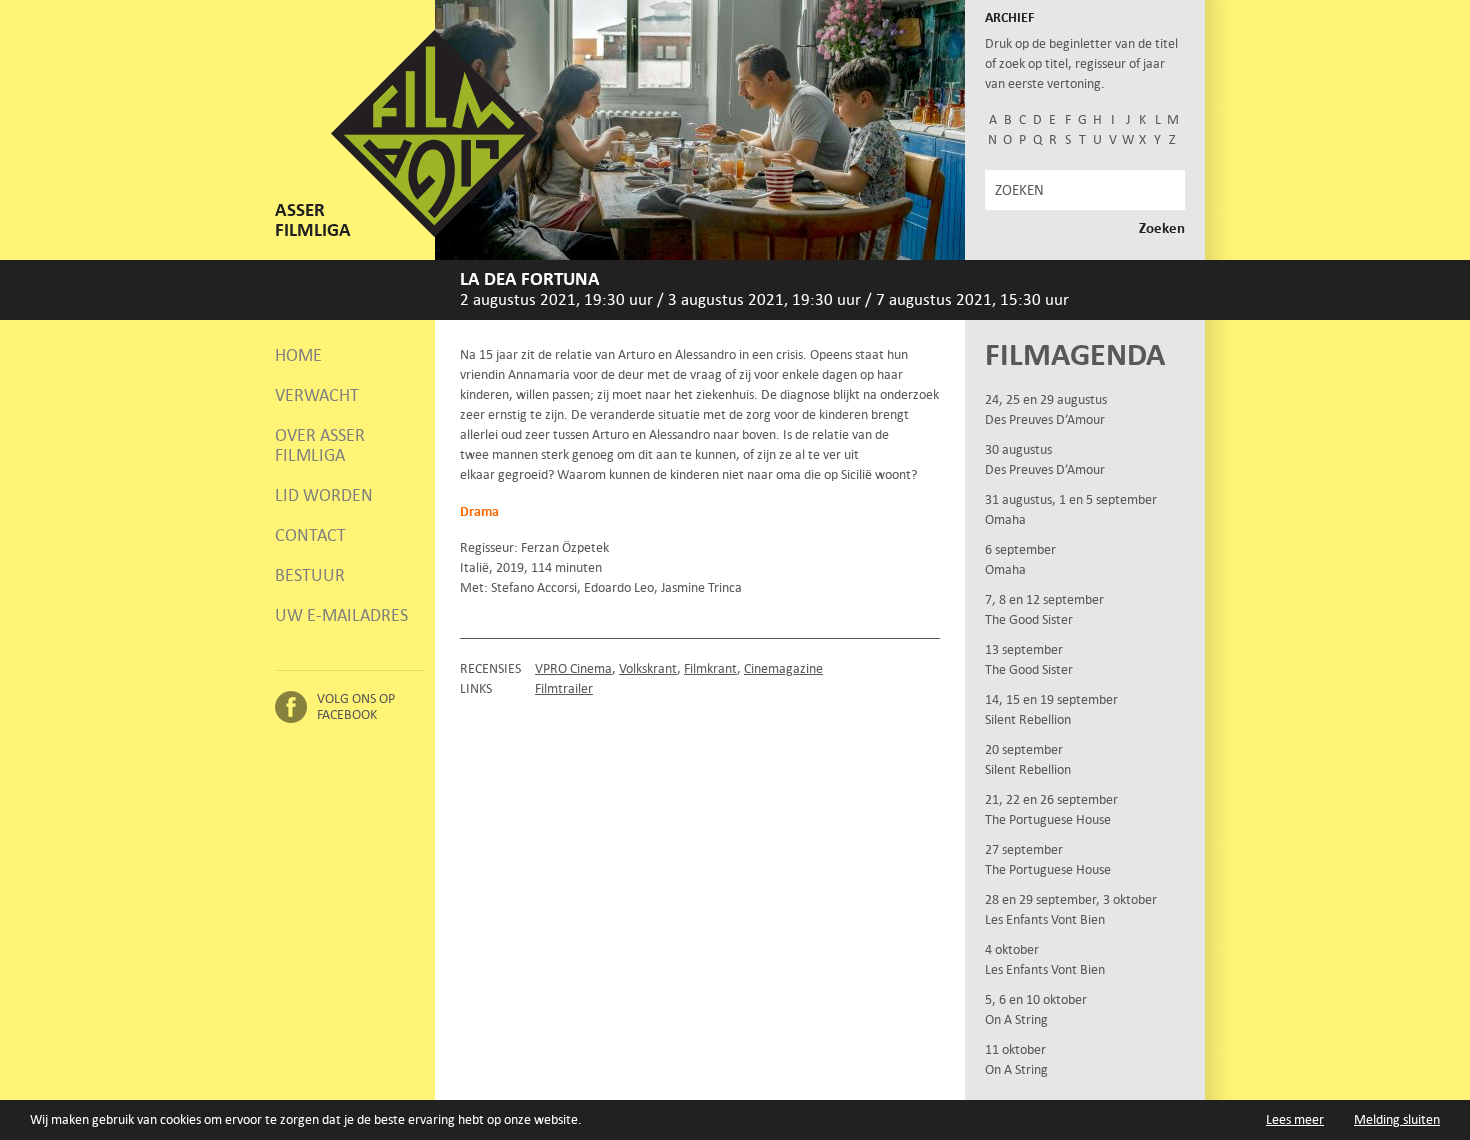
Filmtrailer (564, 688)
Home (298, 355)
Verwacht (317, 395)
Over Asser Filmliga (320, 445)
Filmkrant (710, 668)
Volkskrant (648, 668)
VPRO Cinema (573, 668)
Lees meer (1295, 1119)
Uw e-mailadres (341, 615)
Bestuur (310, 575)
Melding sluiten (1397, 1119)
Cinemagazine (783, 668)
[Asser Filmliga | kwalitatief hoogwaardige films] (434, 232)
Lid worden (324, 495)
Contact (310, 535)
